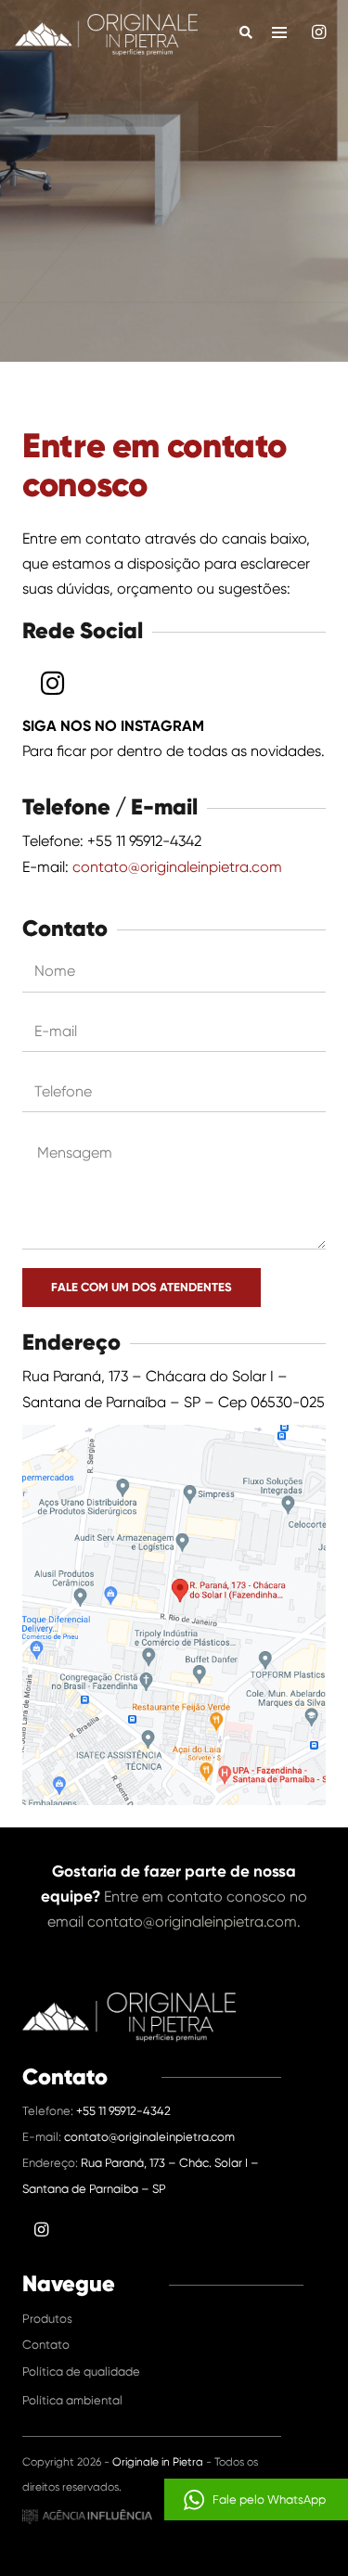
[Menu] (279, 32)
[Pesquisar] (246, 32)
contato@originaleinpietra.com (177, 867)
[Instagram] (318, 32)
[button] (256, 2499)
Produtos (47, 2319)
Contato (46, 2345)
